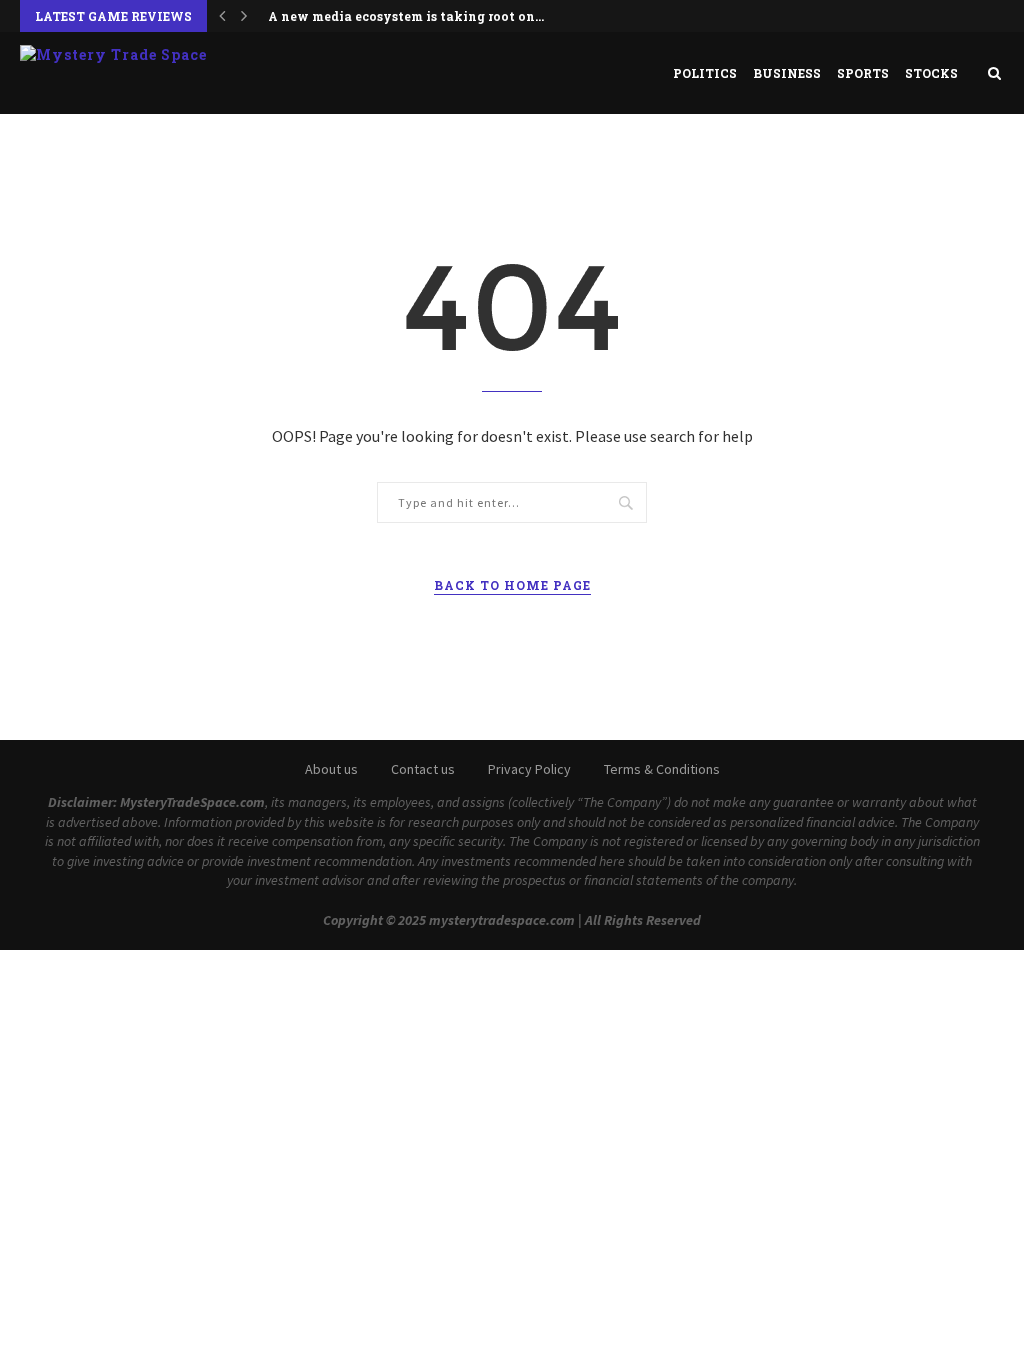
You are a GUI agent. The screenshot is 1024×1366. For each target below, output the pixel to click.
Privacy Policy (529, 769)
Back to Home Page (512, 585)
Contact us (423, 769)
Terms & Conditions (662, 769)
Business (787, 73)
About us (331, 769)
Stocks (931, 73)
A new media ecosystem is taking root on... (406, 16)
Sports (863, 73)
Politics (705, 73)
